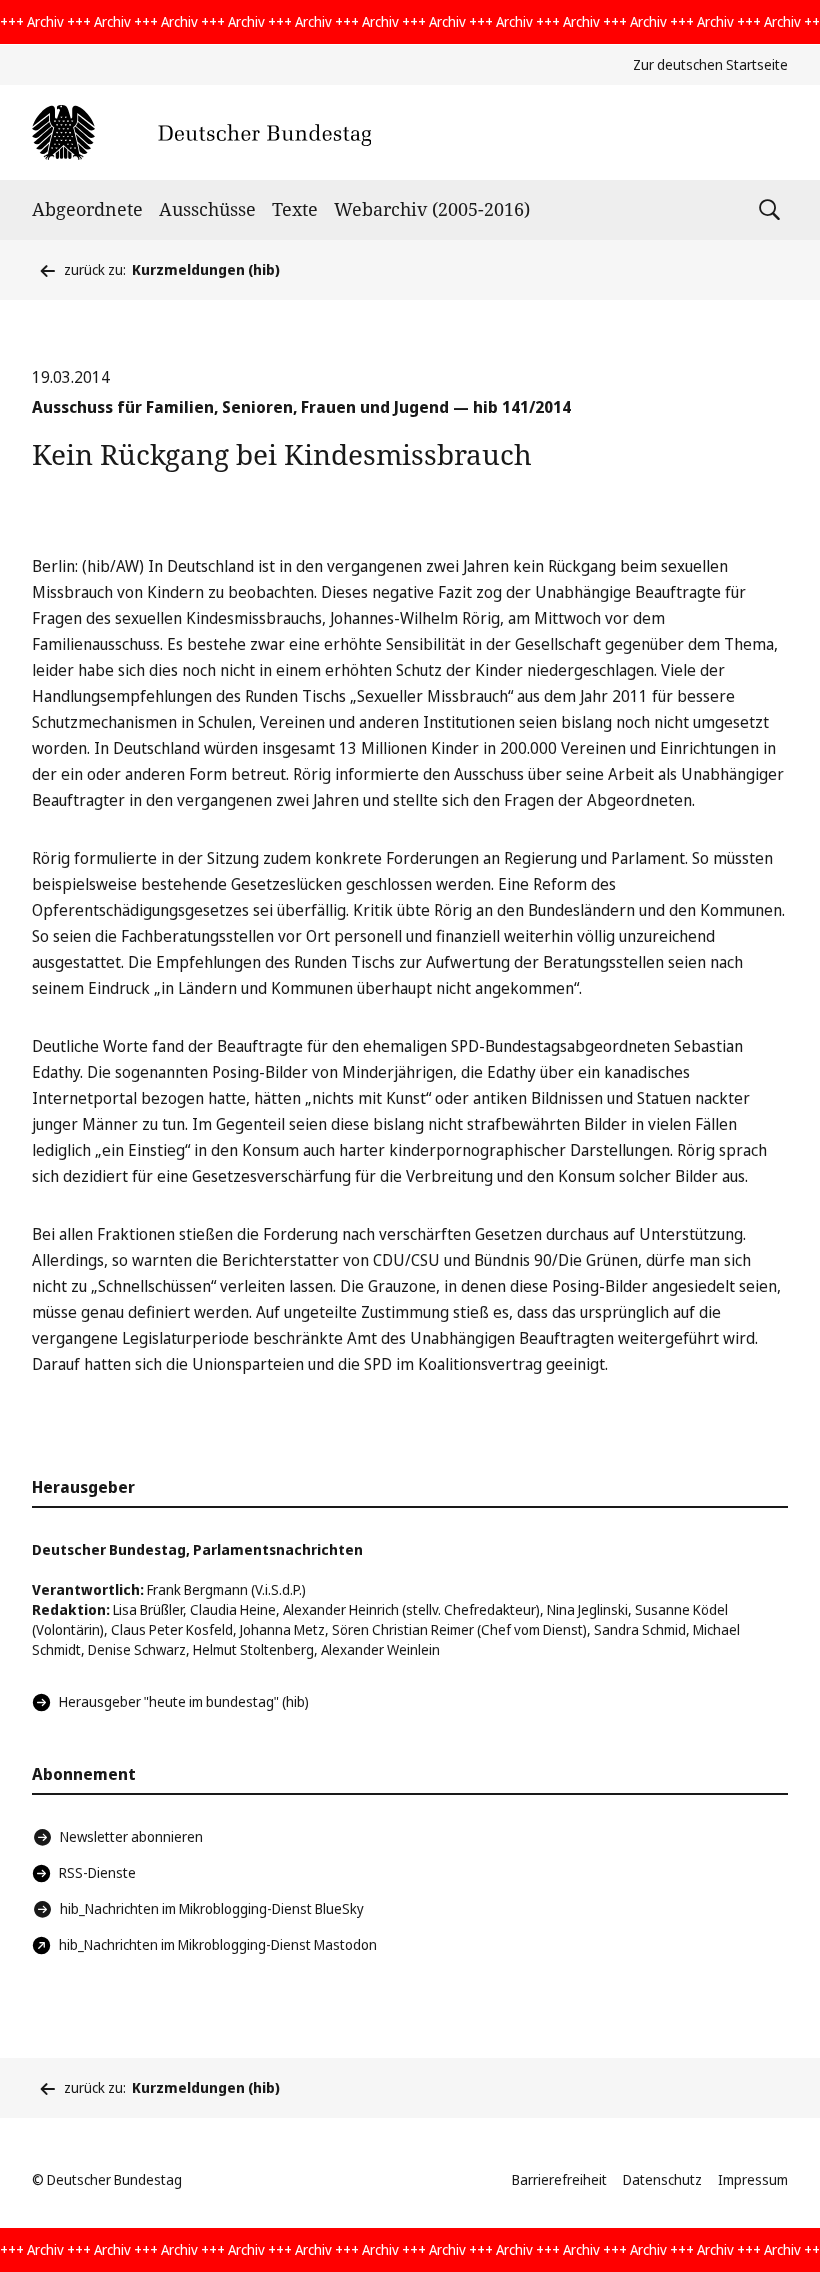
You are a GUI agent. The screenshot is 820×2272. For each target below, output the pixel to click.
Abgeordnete (87, 209)
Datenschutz (662, 2179)
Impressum (753, 2179)
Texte (295, 209)
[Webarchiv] (201, 132)
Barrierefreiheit (559, 2179)
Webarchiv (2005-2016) (432, 209)
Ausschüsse (207, 209)
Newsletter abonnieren (131, 1836)
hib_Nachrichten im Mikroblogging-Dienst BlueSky (212, 1908)
